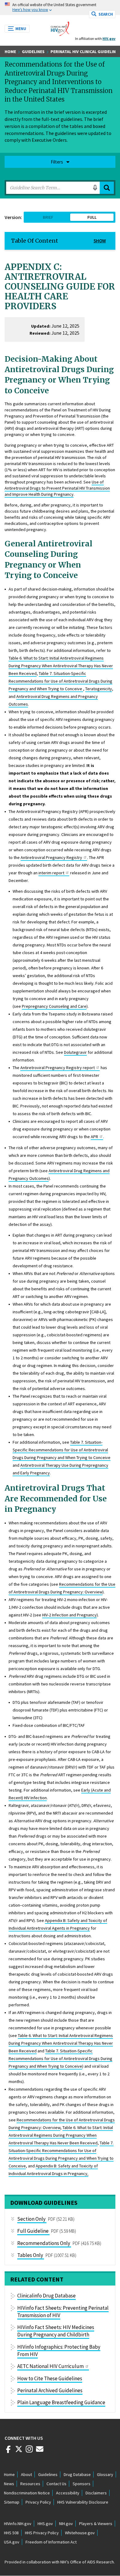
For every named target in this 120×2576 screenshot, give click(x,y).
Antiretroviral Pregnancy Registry (51, 857)
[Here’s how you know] (60, 8)
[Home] (60, 27)
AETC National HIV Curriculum (50, 2366)
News (9, 2484)
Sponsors (82, 2484)
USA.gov (12, 2542)
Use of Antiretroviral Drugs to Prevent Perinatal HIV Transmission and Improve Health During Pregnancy (57, 488)
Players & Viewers (96, 2524)
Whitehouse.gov (80, 2533)
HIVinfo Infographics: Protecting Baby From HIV (59, 2351)
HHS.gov (45, 2524)
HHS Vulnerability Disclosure (83, 2502)
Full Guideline (33, 2231)
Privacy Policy (38, 2502)
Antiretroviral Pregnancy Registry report (58, 1068)
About (26, 2474)
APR (94, 1137)
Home (10, 52)
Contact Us (56, 2484)
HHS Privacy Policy (42, 2533)
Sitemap (12, 2502)
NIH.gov (66, 2524)
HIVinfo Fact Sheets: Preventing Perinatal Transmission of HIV (63, 2312)
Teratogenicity (99, 689)
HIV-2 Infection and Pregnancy (69, 1615)
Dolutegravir (75, 1052)
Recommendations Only (44, 2243)
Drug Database (77, 2474)
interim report (51, 873)
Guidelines (33, 52)
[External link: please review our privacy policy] (8, 2451)
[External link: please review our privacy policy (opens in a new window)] (19, 2451)
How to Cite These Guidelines (50, 2378)
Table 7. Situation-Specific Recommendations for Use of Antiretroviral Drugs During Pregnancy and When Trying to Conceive (60, 681)
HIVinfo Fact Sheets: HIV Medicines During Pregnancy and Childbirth (56, 2331)
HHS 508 (11, 2533)
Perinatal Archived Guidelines (50, 2390)
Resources (30, 2484)
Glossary (105, 2474)
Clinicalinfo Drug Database (46, 2296)
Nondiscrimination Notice (27, 2493)
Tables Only (30, 2255)
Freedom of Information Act (51, 2542)
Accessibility (68, 2493)
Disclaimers (96, 2493)
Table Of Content (35, 241)
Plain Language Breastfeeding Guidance (61, 2402)
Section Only (31, 2219)
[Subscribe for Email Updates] (40, 2451)
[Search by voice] (95, 188)
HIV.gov (109, 39)
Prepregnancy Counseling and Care (54, 1006)
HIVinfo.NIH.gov (18, 2524)
